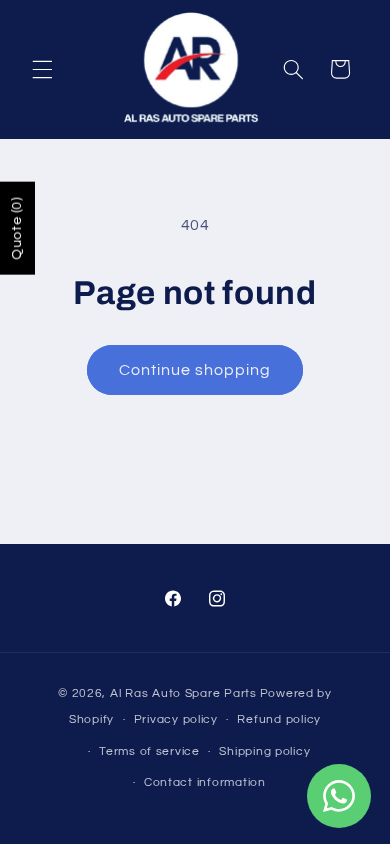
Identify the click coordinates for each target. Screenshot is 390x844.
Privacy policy (176, 719)
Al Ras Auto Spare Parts (183, 693)
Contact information (205, 782)
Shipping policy (264, 751)
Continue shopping (195, 370)
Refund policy (279, 719)
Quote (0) (17, 228)
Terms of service (149, 751)
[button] (42, 69)
